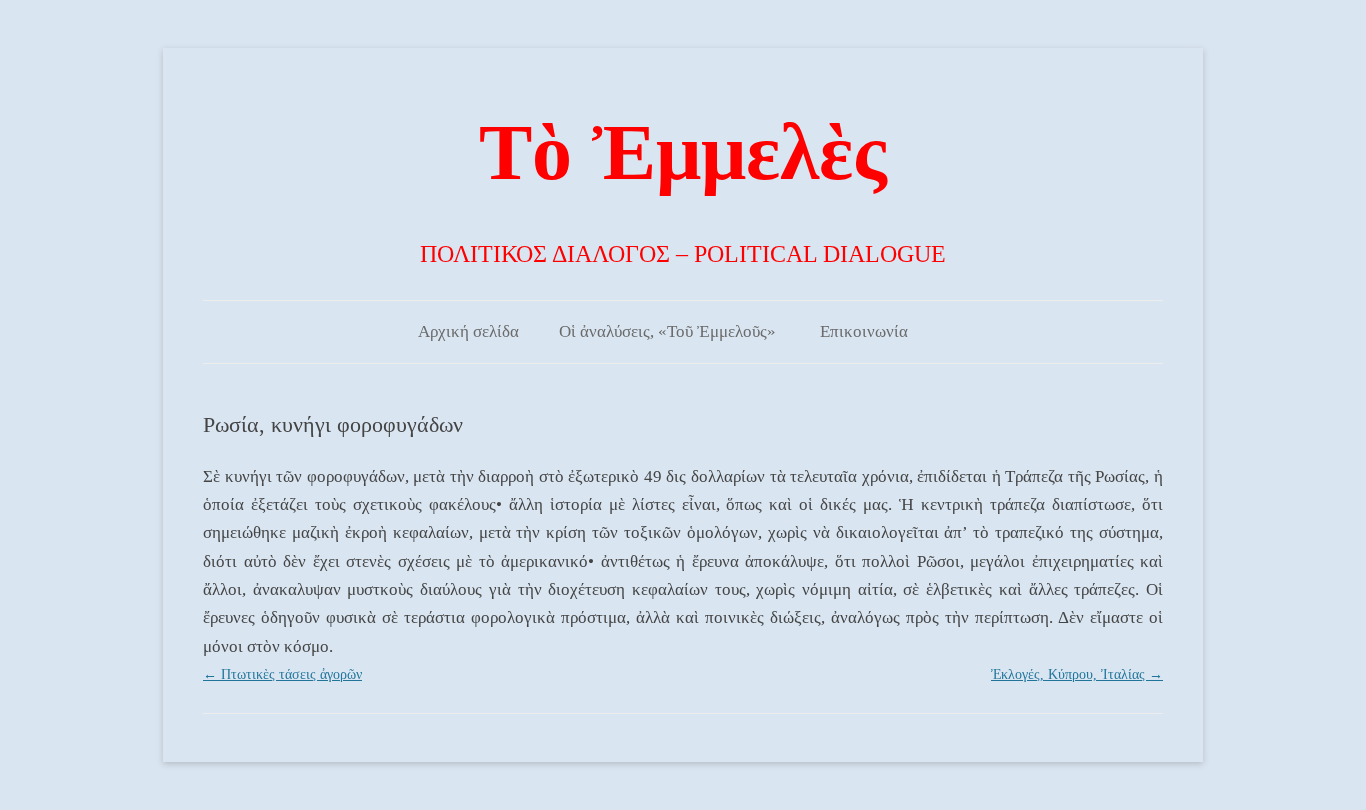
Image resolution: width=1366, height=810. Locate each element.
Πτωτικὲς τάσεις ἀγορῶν (282, 674)
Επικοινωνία (864, 331)
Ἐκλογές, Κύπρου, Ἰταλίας (1077, 674)
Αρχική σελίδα (468, 331)
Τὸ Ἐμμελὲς (683, 152)
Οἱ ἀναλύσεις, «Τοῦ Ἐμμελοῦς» (667, 331)
